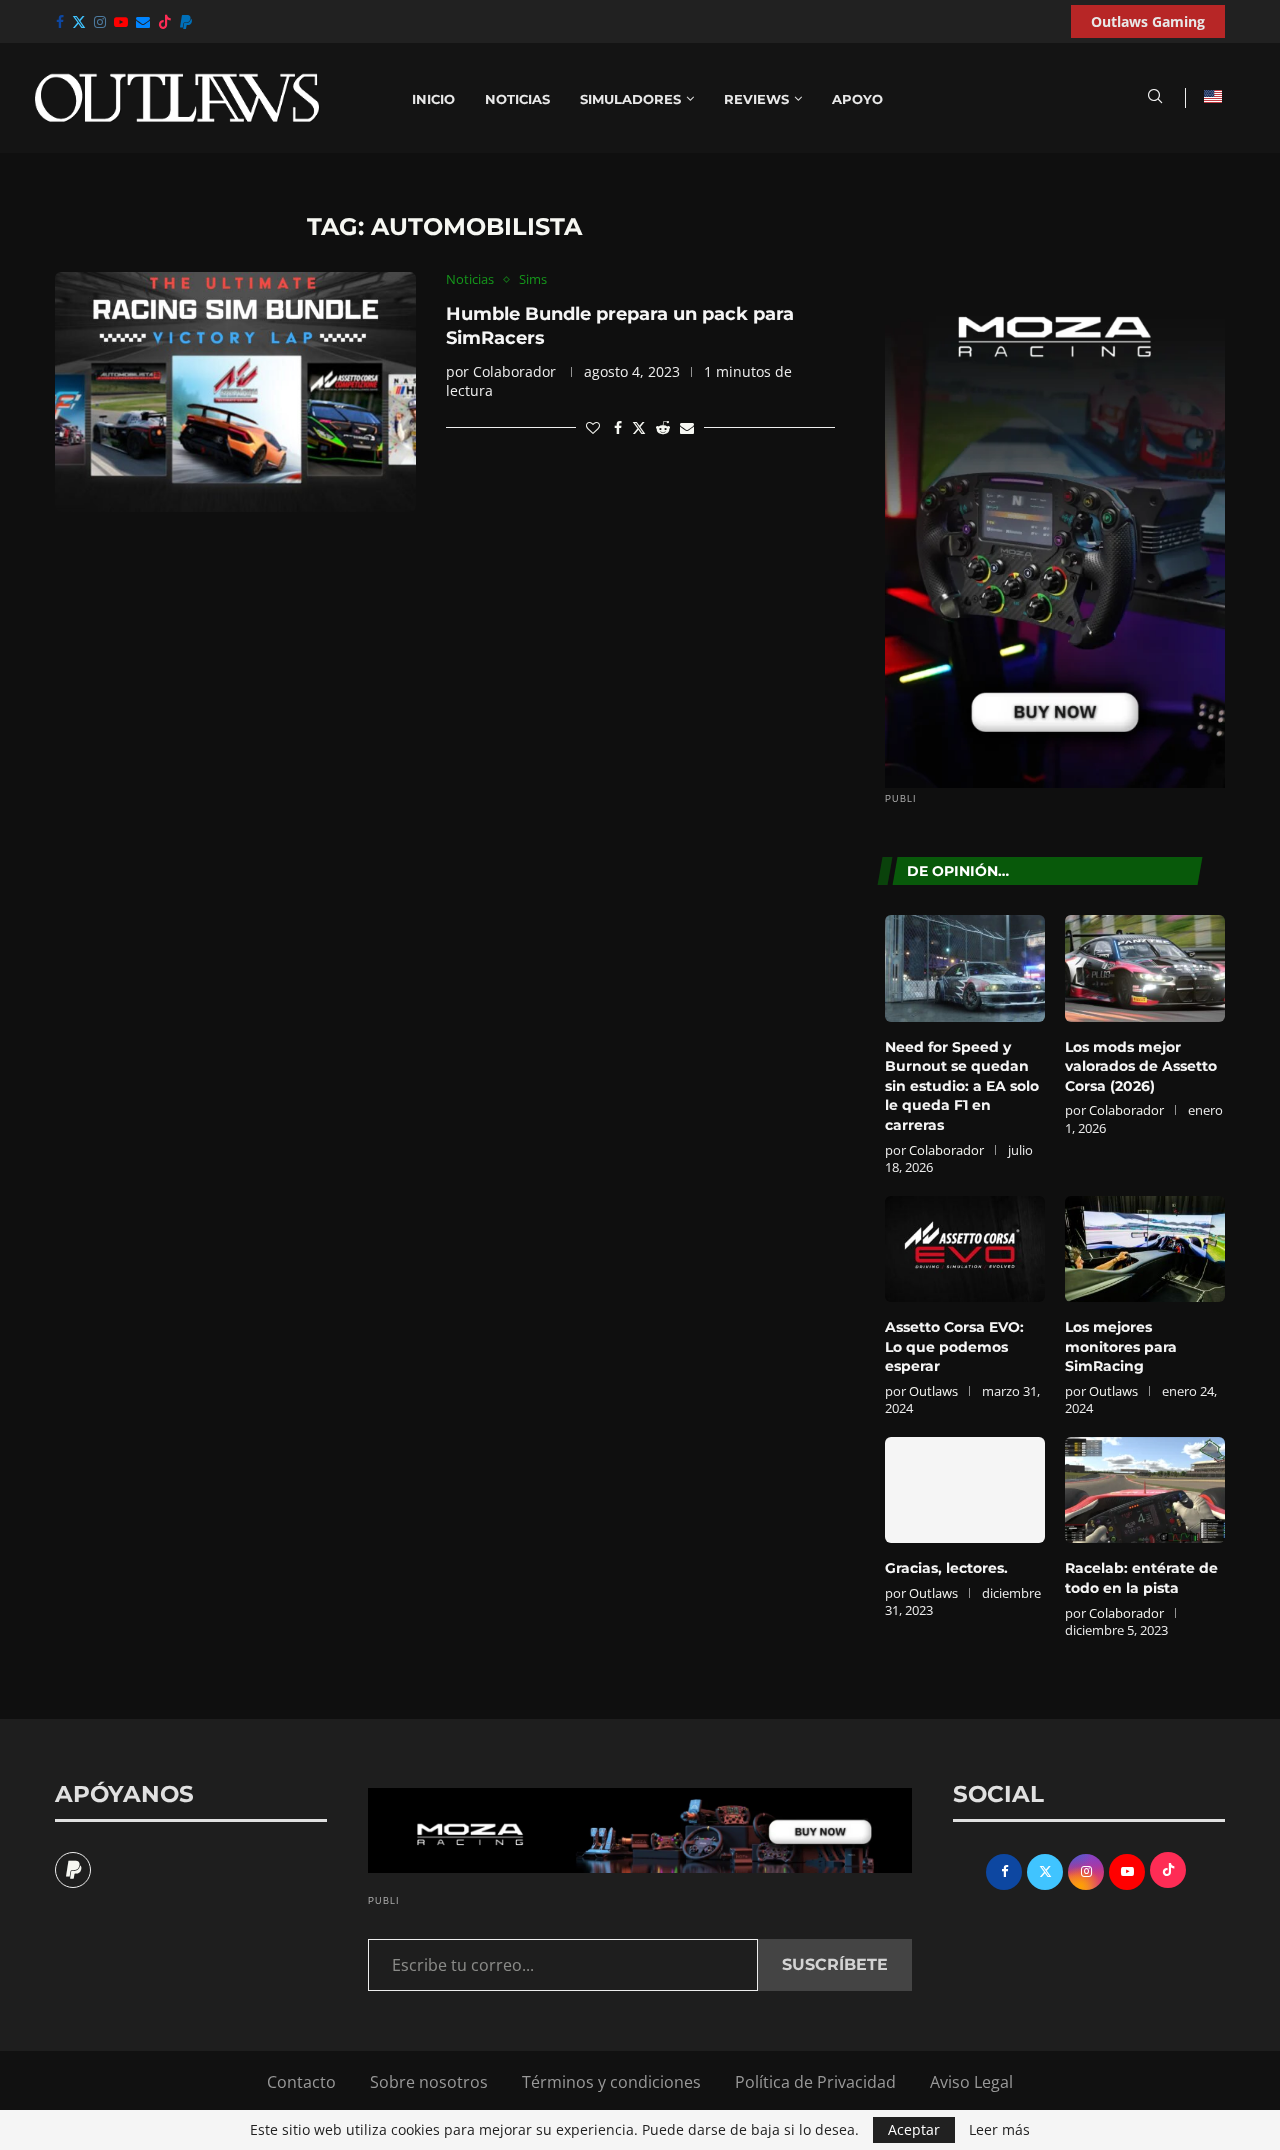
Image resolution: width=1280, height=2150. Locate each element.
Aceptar (914, 2129)
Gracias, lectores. (946, 1568)
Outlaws (933, 1391)
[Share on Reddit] (663, 427)
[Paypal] (186, 22)
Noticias (517, 99)
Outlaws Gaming (1148, 21)
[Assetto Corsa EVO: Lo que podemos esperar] (965, 1249)
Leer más (999, 2130)
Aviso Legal (971, 2082)
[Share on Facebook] (618, 427)
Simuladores (630, 99)
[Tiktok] (165, 22)
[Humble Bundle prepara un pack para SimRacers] (235, 392)
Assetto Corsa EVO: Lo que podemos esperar (954, 1346)
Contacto (301, 2082)
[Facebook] (60, 22)
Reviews (756, 99)
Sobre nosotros (429, 2082)
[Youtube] (121, 22)
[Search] (1155, 98)
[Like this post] (593, 427)
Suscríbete (835, 1964)
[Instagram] (100, 22)
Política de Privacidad (815, 2082)
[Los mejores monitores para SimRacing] (1145, 1249)
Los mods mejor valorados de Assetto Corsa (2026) (1141, 1066)
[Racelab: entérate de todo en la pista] (1145, 1490)
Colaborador (514, 371)
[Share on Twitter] (639, 427)
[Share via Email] (687, 427)
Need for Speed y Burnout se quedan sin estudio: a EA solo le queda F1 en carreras (962, 1086)
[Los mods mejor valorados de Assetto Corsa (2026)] (1145, 968)
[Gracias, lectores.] (965, 1490)
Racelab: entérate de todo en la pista (1141, 1578)
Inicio (433, 99)
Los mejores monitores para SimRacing (1121, 1346)
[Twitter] (79, 22)
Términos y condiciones (611, 2082)
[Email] (143, 22)
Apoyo (857, 99)
